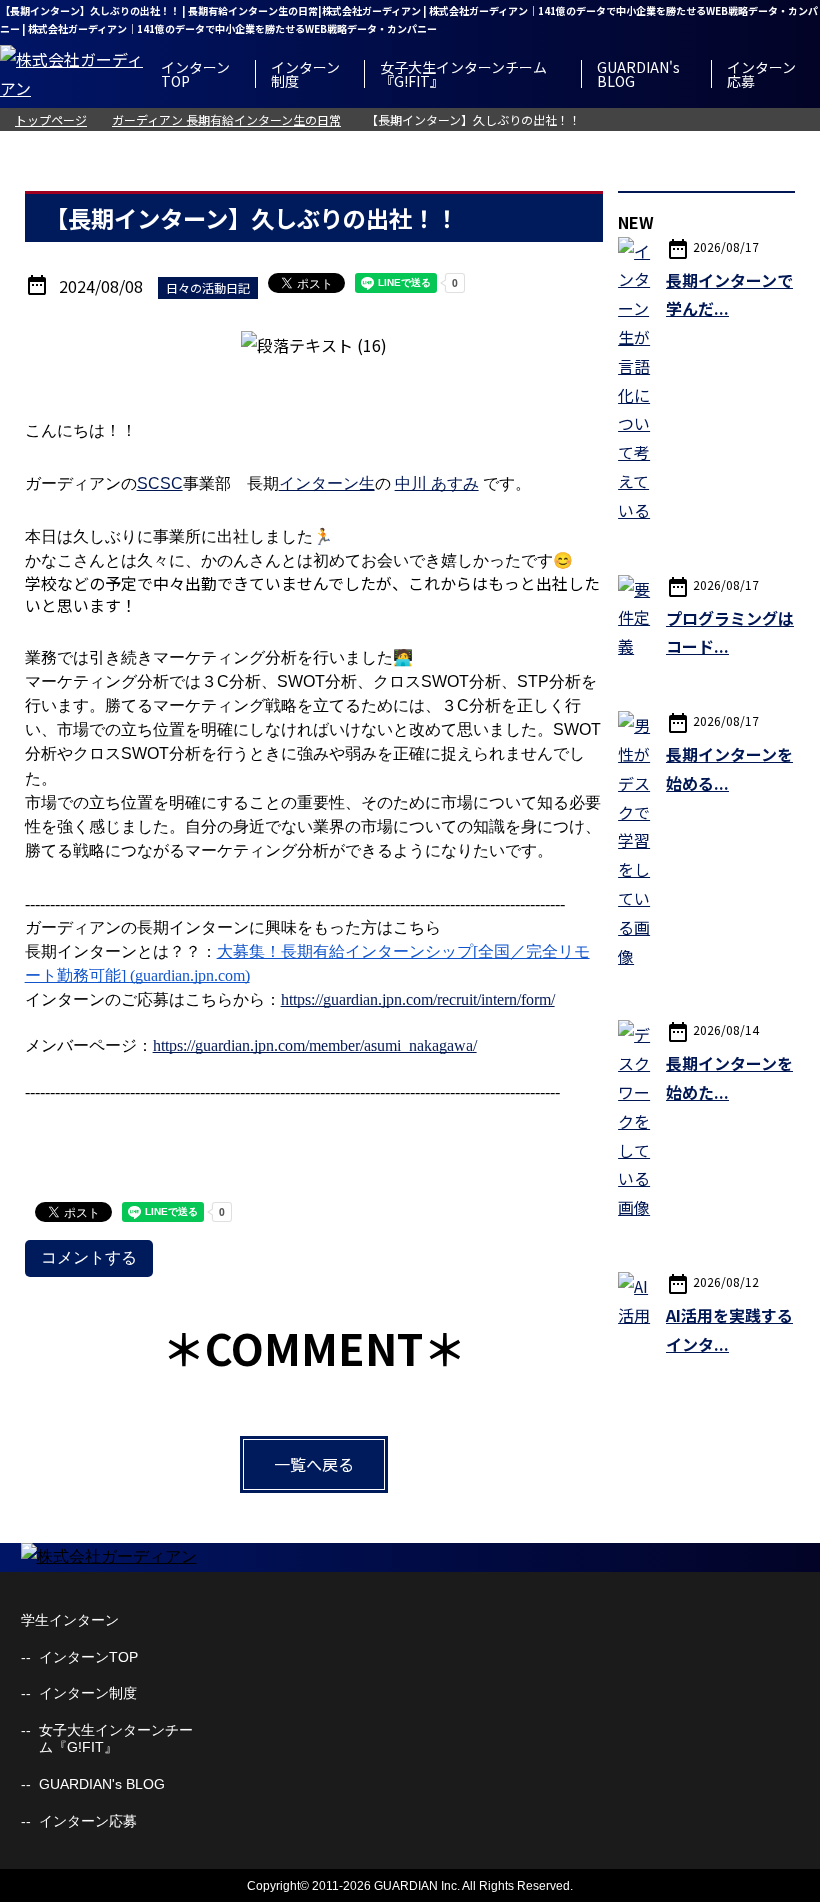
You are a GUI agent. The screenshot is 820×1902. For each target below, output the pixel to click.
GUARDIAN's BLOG (638, 74)
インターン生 (327, 483)
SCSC (160, 483)
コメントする (89, 1257)
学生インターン (70, 1620)
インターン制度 (305, 74)
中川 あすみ (437, 483)
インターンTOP (195, 74)
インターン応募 (761, 74)
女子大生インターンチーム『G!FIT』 (463, 74)
